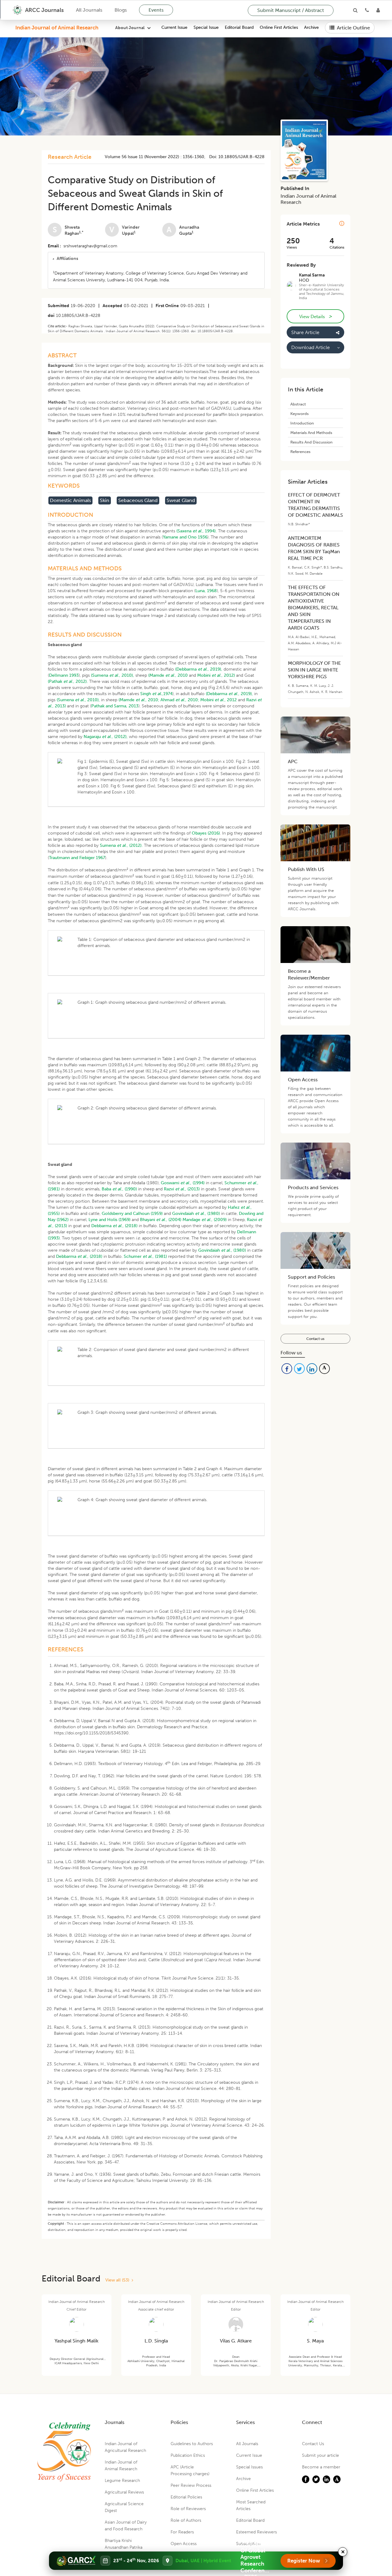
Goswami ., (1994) (183, 1183)
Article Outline (353, 28)
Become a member (321, 2467)
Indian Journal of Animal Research (57, 28)
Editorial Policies (186, 2497)
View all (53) (119, 2280)
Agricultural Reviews (124, 2492)
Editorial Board (239, 28)
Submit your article (320, 2455)
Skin (105, 500)
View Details (315, 316)
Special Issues (249, 2467)
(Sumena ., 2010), (113, 675)
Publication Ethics (188, 2455)
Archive (311, 28)
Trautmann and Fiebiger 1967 (77, 858)
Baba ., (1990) (119, 1189)
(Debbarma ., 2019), (199, 669)
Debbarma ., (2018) (114, 1226)
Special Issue (206, 28)
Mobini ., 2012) (216, 675)
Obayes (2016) (206, 833)
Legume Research (122, 2481)
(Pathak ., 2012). (68, 681)
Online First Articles (279, 28)
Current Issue (174, 28)
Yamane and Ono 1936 (185, 537)
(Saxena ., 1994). (197, 531)
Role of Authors (186, 2520)
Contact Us (313, 2444)
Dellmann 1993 (64, 675)
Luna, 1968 (206, 591)
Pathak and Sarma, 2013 (115, 706)
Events (156, 10)
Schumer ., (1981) (145, 1256)
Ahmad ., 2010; (180, 700)
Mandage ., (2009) (205, 1220)
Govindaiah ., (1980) (196, 1214)
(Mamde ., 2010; (139, 700)
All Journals (89, 10)
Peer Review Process (191, 2485)
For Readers (182, 2532)
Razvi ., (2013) (182, 1189)
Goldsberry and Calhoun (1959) (132, 1214)
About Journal (130, 28)
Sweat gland (181, 500)
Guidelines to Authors (192, 2444)
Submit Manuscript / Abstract (291, 10)
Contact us (315, 1339)
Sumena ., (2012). (121, 845)
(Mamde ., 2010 (168, 675)
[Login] (378, 10)
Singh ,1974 (156, 694)
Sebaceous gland (138, 500)
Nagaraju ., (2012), (106, 737)
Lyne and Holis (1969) (109, 1220)
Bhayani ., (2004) (161, 1220)
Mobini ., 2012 (219, 700)
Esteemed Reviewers (256, 2532)
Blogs (121, 10)
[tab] (156, 259)
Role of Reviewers (188, 2509)
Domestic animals (70, 500)
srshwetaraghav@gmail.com (90, 246)
